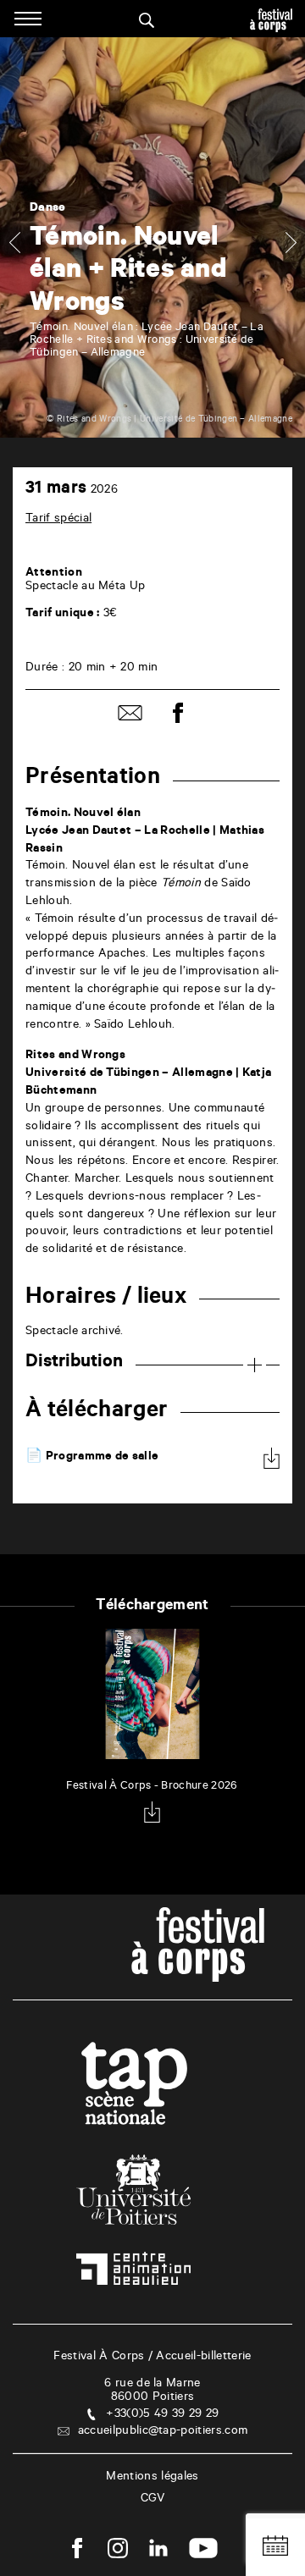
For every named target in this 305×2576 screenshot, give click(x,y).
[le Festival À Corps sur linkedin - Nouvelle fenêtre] (158, 2551)
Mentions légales (152, 2478)
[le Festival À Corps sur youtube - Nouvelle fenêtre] (203, 2551)
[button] (14, 242)
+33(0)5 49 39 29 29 (162, 2415)
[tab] (152, 1363)
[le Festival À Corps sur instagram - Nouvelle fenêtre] (118, 2551)
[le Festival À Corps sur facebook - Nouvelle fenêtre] (77, 2551)
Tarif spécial (58, 520)
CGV (153, 2500)
